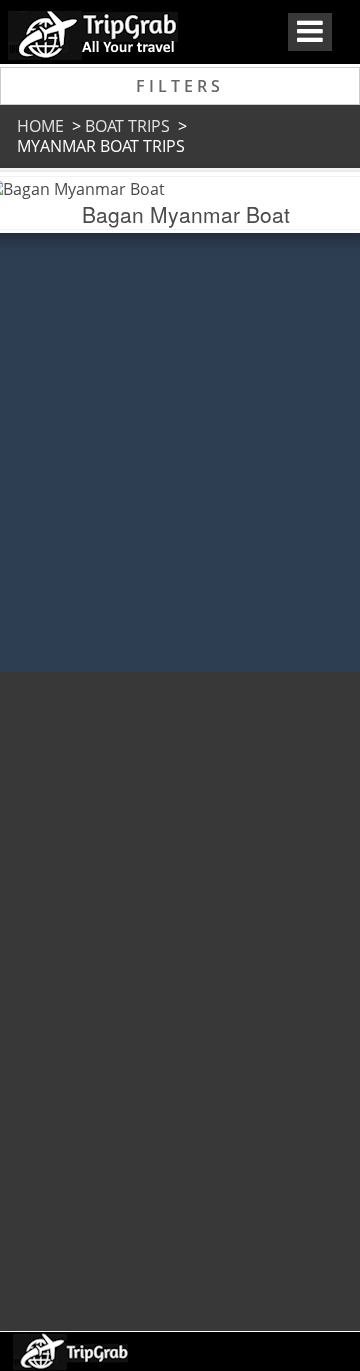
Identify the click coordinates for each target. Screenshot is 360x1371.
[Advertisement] (178, 992)
